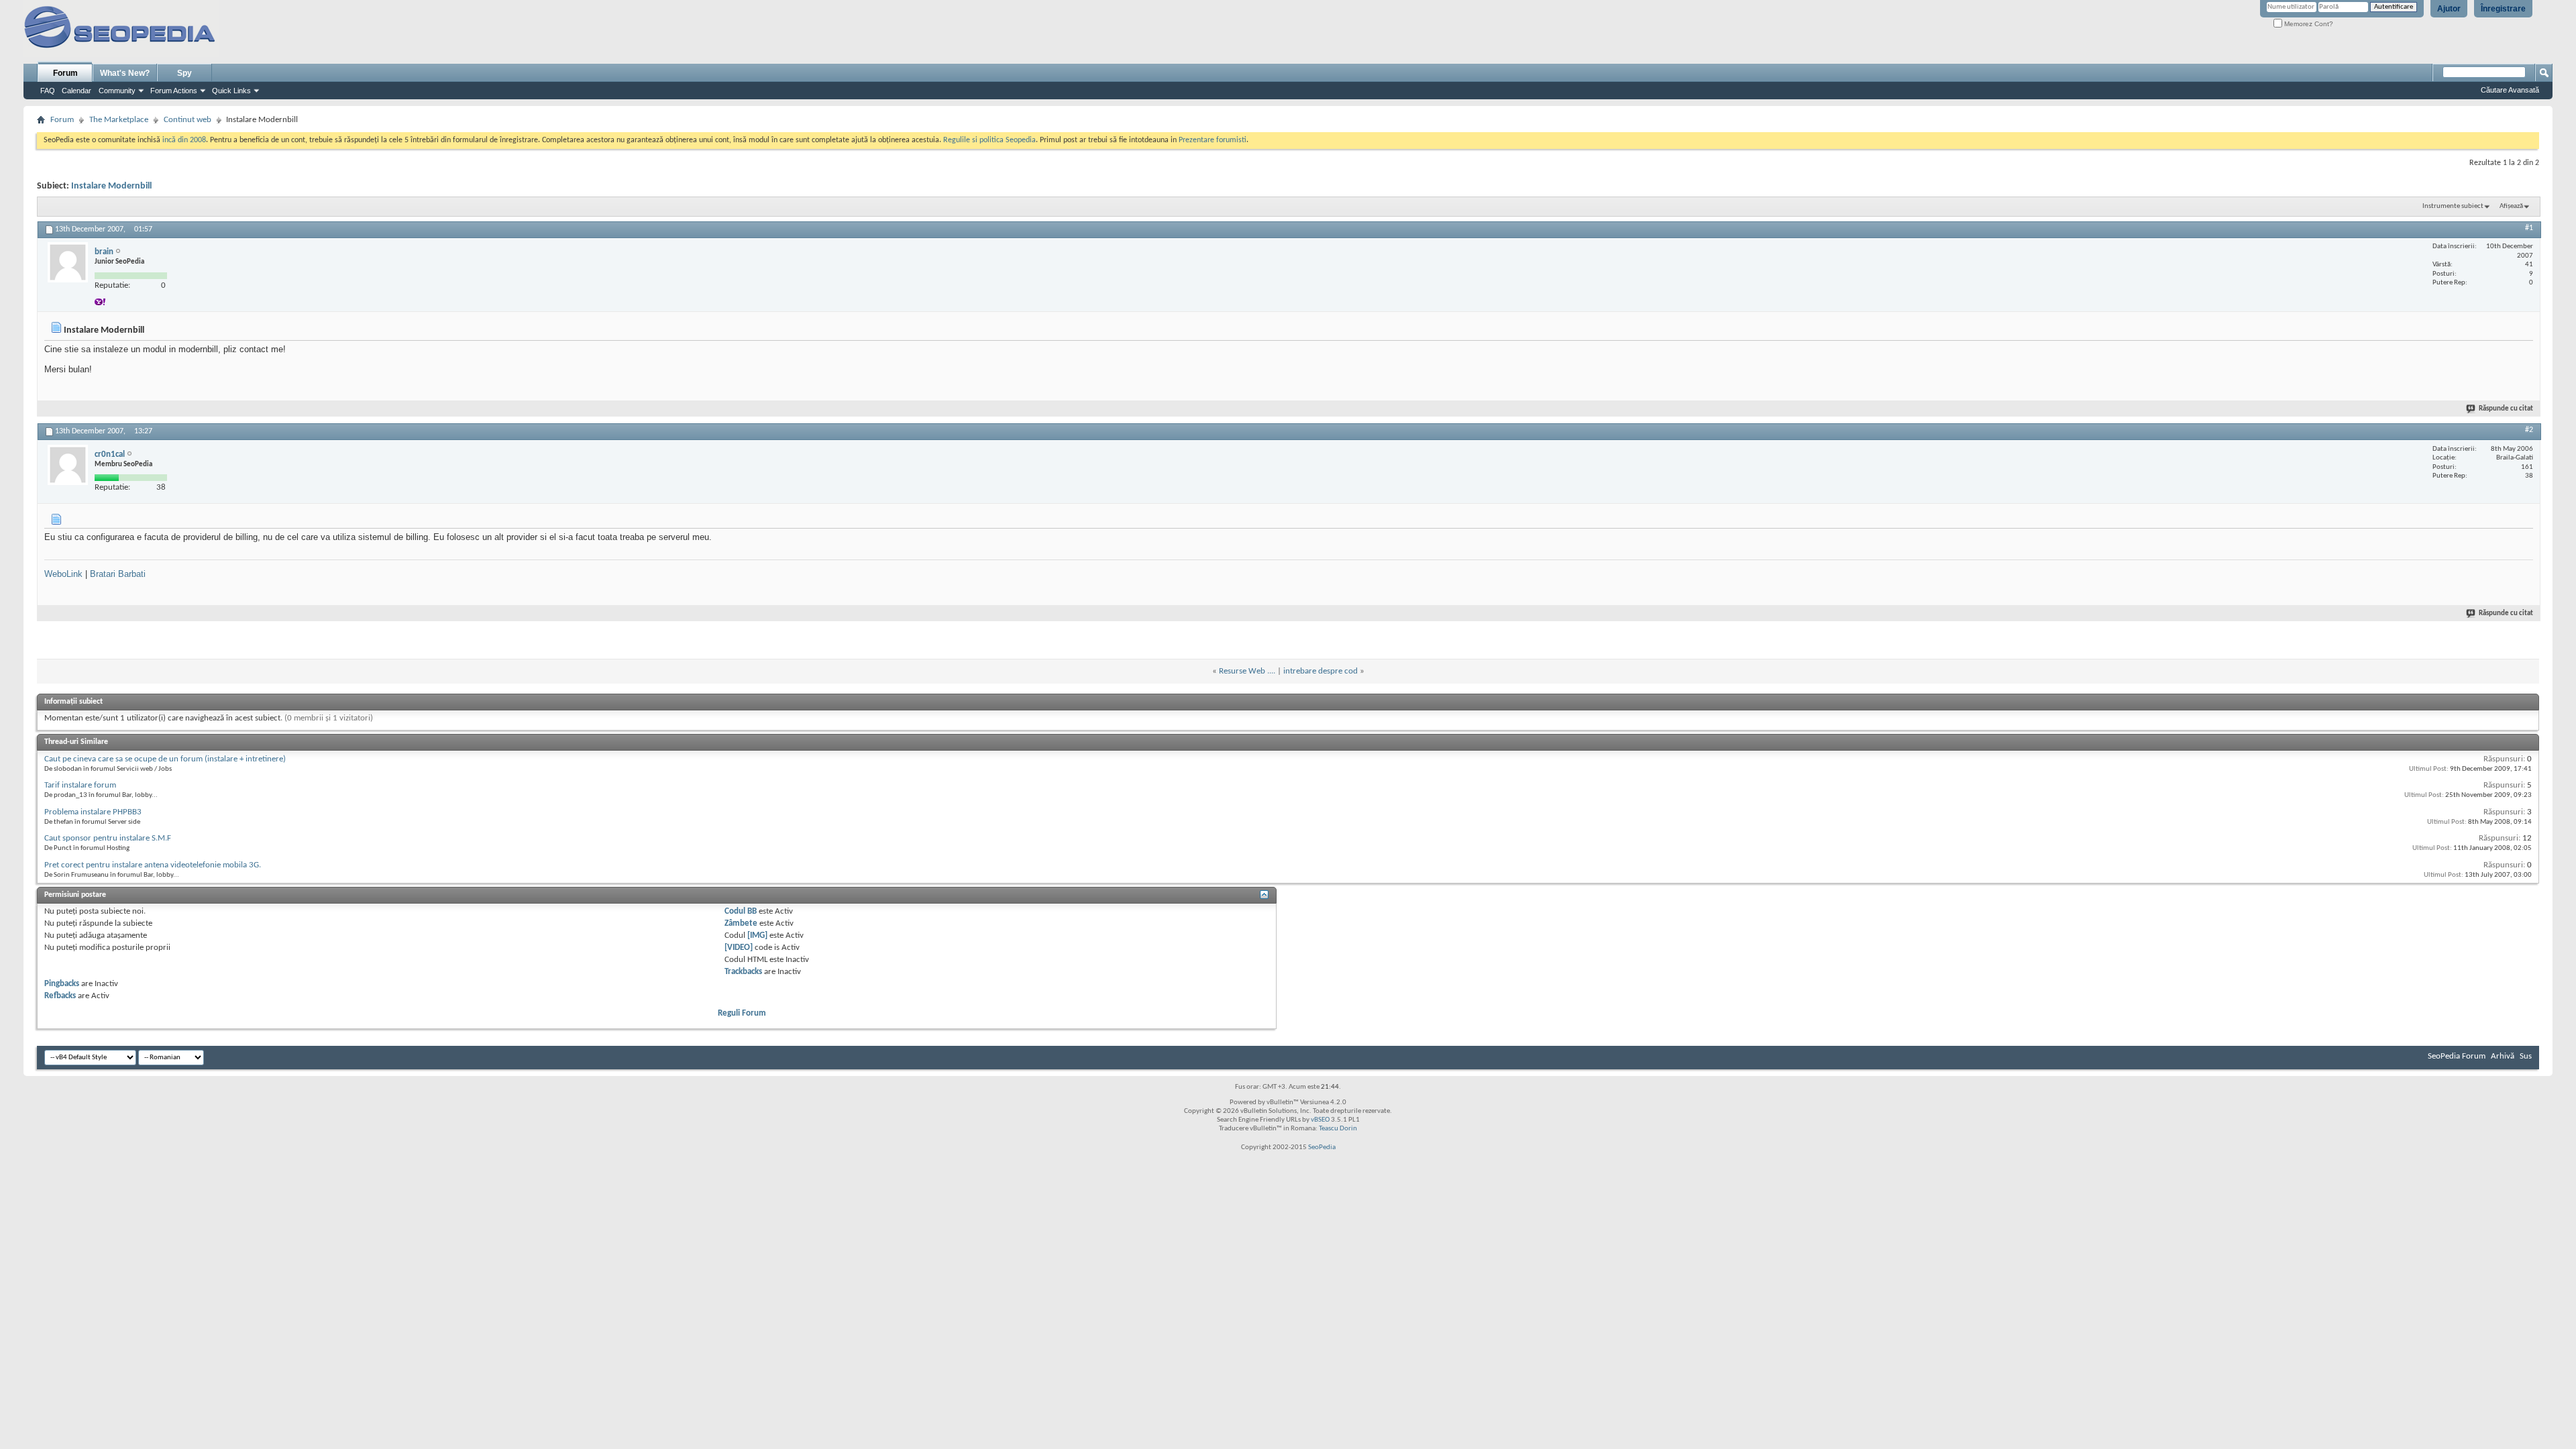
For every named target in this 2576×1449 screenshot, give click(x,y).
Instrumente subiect (2453, 206)
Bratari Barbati (118, 574)
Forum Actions (174, 91)
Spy (184, 73)
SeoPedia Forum (2457, 1056)
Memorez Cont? (2308, 24)
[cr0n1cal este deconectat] (68, 465)
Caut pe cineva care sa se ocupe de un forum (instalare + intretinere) (165, 759)
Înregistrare (2503, 9)
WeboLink (63, 574)
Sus (2526, 1056)
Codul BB (741, 911)
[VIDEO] (739, 948)
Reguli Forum (742, 1013)
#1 (2529, 228)
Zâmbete (741, 923)
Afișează (2511, 206)
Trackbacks (743, 972)
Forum (65, 73)
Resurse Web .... (1247, 671)
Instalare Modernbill (111, 186)
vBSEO (1320, 1120)
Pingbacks (62, 984)
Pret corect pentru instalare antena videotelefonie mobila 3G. (153, 865)
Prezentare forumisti (1213, 140)
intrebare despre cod (1321, 671)
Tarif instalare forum (80, 785)
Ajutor (2449, 9)
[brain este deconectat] (68, 262)
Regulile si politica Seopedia (989, 140)
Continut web (187, 120)
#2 (2529, 430)
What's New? (125, 73)
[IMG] (757, 935)
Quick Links (231, 91)
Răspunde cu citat (2506, 409)
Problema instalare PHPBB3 (93, 812)
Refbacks (60, 996)
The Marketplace (119, 120)
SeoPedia (1322, 1147)
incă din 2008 (184, 140)
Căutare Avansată (2510, 90)
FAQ (48, 91)
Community (117, 91)
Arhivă (2503, 1056)
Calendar (76, 91)
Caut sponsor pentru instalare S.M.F (108, 838)
